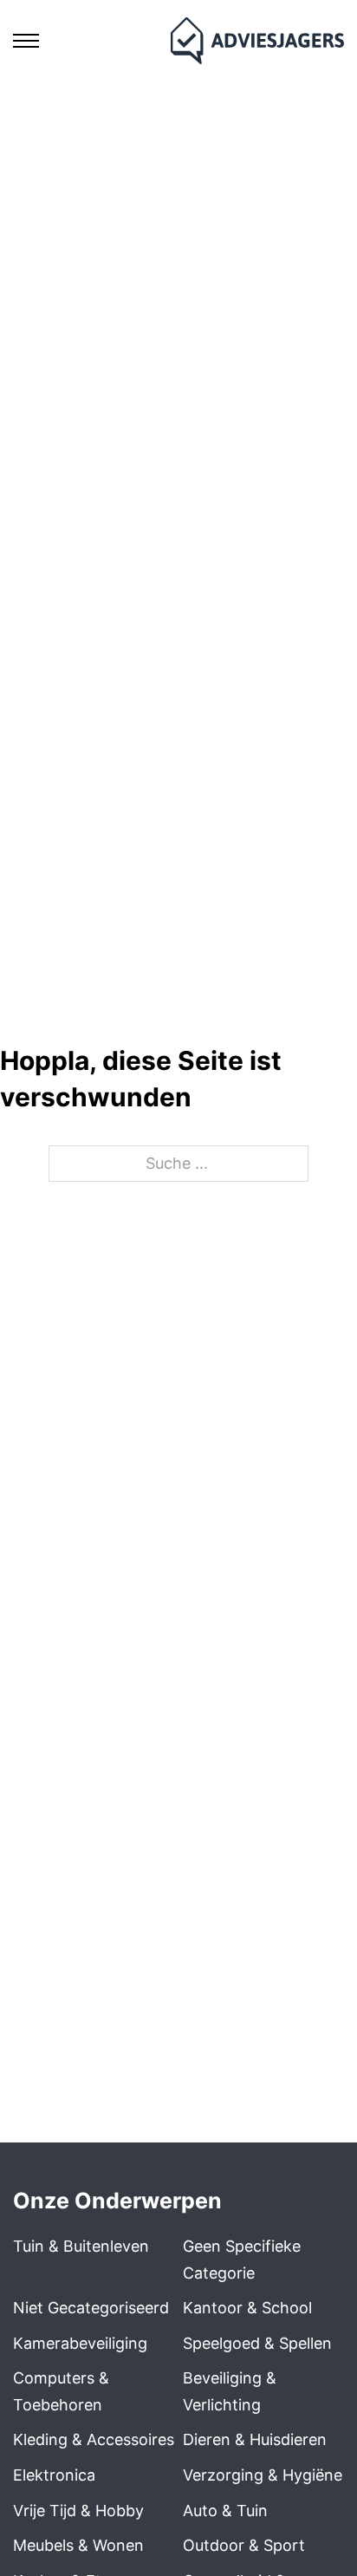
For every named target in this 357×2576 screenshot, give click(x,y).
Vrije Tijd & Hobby (78, 2511)
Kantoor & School (247, 2308)
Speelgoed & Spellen (257, 2343)
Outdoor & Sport (244, 2545)
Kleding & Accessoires (94, 2439)
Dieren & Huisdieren (255, 2439)
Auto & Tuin (225, 2511)
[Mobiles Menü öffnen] (26, 41)
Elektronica (54, 2475)
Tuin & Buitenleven (81, 2246)
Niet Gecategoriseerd (91, 2308)
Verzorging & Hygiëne (263, 2475)
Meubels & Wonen (78, 2545)
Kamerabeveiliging (80, 2343)
